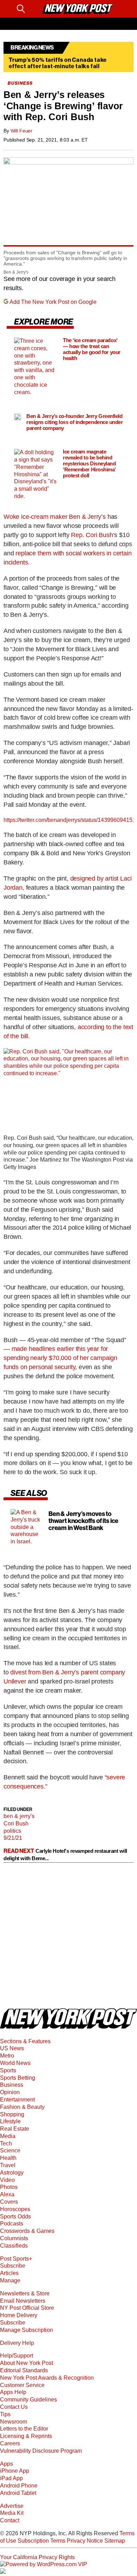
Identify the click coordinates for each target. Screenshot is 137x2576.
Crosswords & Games (27, 2231)
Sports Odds (15, 2217)
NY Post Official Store (27, 2308)
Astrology (12, 2173)
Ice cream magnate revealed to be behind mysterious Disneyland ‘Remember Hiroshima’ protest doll (89, 464)
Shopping (12, 2114)
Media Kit (12, 2513)
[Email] (34, 9)
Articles (9, 2273)
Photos (9, 2187)
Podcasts (12, 2224)
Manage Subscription (27, 2330)
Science (10, 2150)
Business (12, 2085)
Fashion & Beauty (22, 2107)
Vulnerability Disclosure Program (41, 2451)
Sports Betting (18, 2078)
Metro (7, 2056)
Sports (8, 2070)
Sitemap (115, 2541)
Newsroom (14, 2422)
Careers (10, 2443)
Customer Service (22, 2385)
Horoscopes (15, 2209)
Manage (10, 2280)
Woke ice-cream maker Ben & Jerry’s (55, 517)
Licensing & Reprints (26, 2436)
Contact (10, 2520)
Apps (6, 2464)
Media (8, 2136)
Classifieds (14, 2246)
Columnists (14, 2238)
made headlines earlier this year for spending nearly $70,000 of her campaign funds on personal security (60, 1358)
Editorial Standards (24, 2370)
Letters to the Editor (24, 2429)
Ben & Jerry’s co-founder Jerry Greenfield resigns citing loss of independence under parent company (75, 422)
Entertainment (17, 2100)
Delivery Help (17, 2343)
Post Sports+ (16, 2259)
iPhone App (15, 2471)
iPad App (11, 2478)
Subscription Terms (41, 2541)
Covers (9, 2202)
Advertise (12, 2506)
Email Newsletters (23, 2301)
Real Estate (15, 2129)
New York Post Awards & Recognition (47, 2378)
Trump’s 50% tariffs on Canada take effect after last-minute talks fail (58, 63)
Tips (5, 2414)
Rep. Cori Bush (92, 535)
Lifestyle (10, 2121)
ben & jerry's (19, 1816)
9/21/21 (13, 1838)
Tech (6, 2143)
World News (15, 2063)
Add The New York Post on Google (53, 302)
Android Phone (19, 2486)
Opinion (10, 2092)
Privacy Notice (85, 2541)
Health (8, 2158)
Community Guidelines (28, 2400)
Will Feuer (22, 131)
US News (12, 2048)
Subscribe (13, 2266)
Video (7, 2180)
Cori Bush (16, 1823)
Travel (8, 2165)
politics (12, 1831)
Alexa (7, 2194)
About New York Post (27, 2363)
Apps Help (13, 2392)
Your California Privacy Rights (37, 2557)
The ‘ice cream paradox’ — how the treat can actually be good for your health (92, 349)
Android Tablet (18, 2493)
